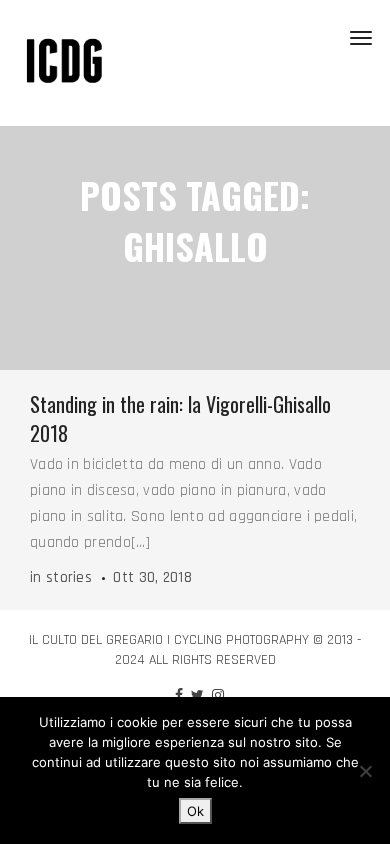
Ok (195, 811)
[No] (365, 771)
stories (69, 577)
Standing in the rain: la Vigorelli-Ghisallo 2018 (180, 418)
